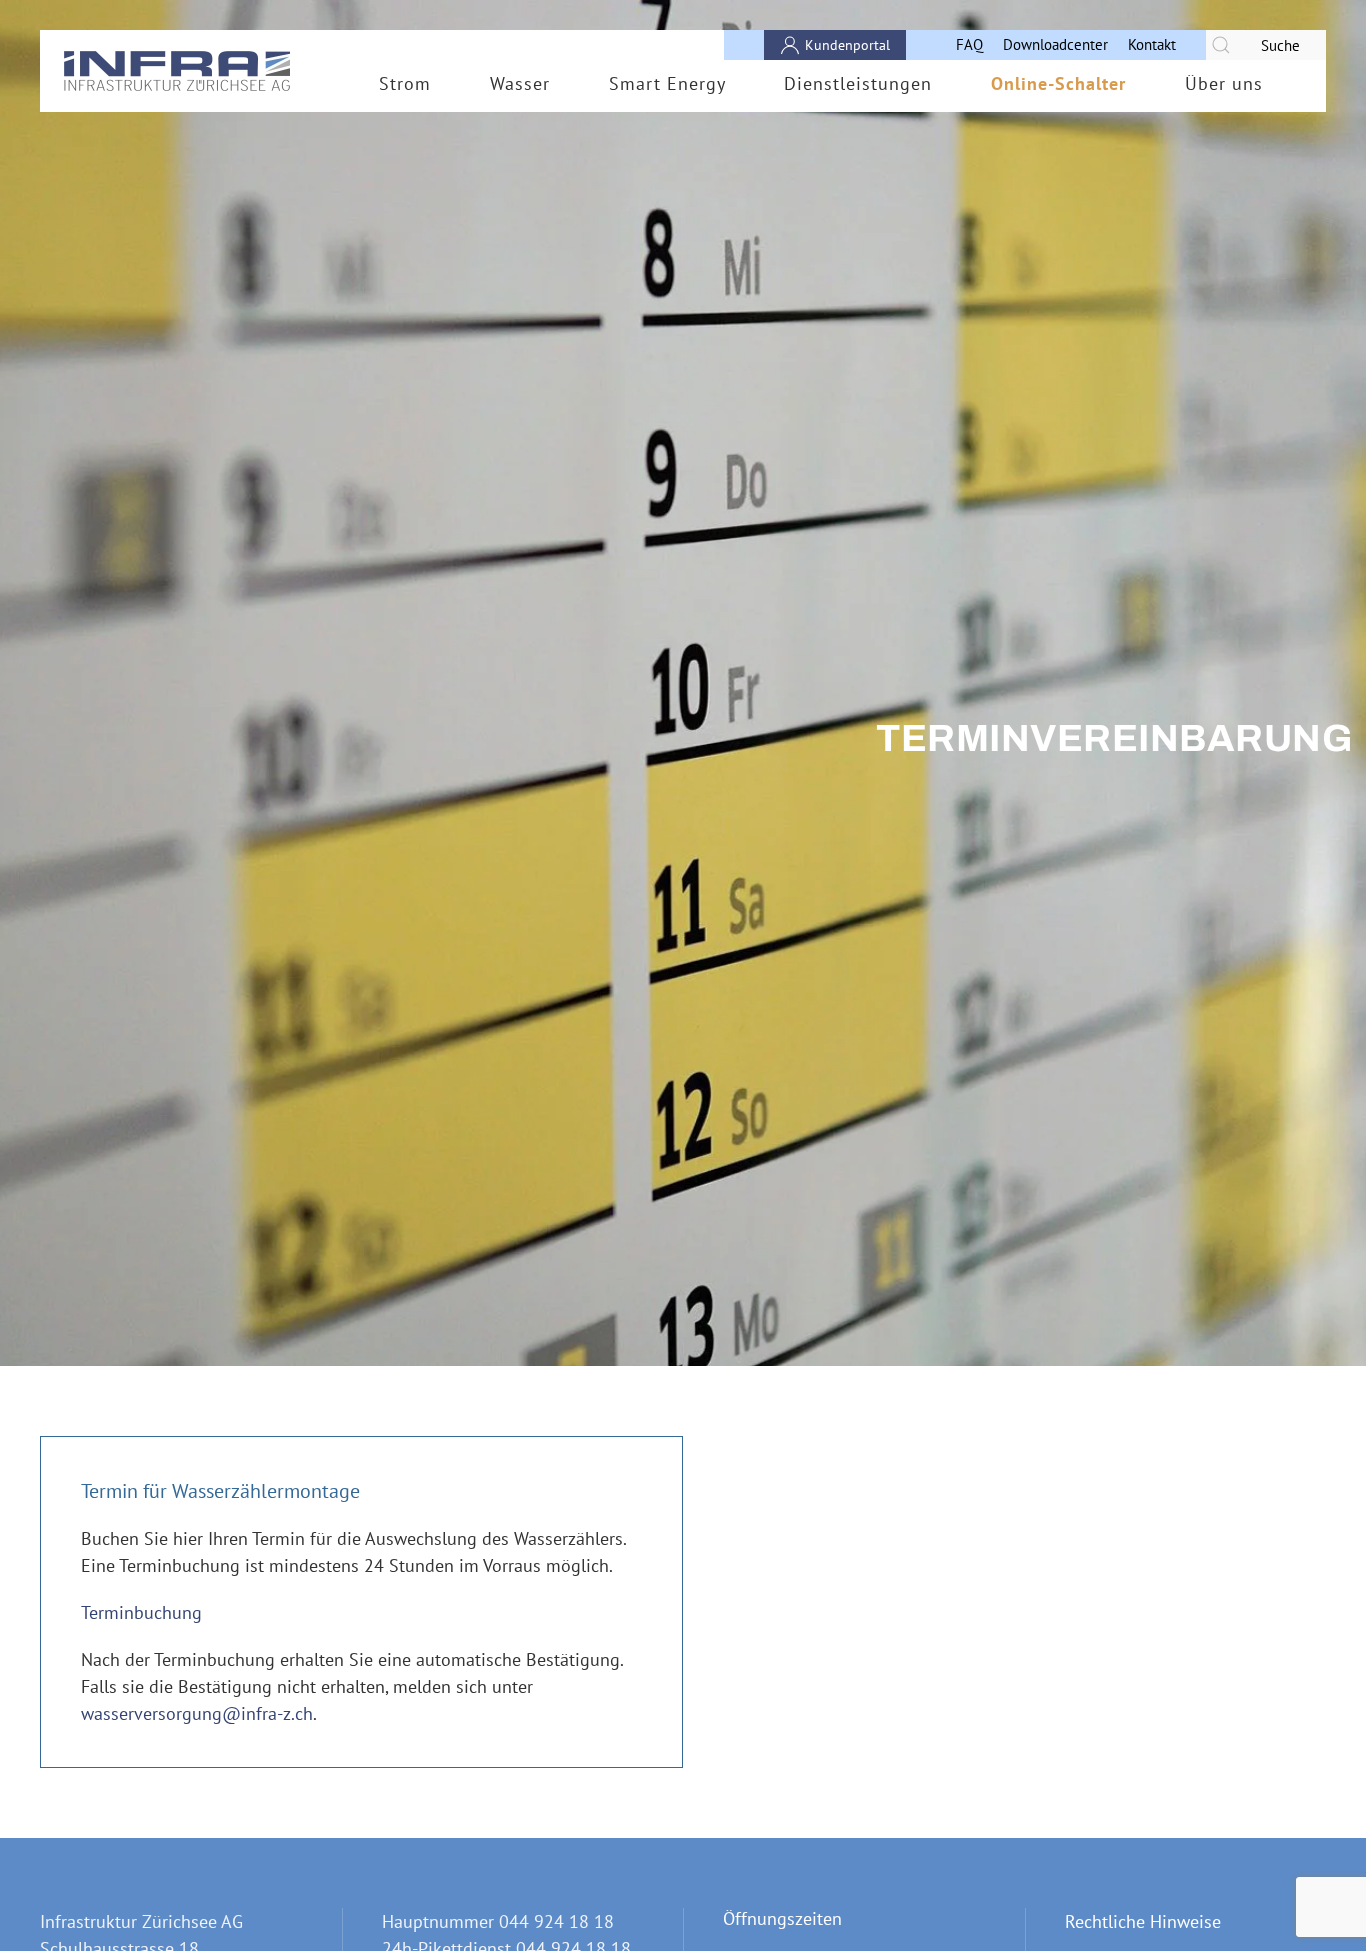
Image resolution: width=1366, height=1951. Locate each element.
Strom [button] (405, 83)
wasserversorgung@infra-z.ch (197, 1713)
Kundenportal (847, 45)
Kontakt (1152, 44)
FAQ (969, 44)
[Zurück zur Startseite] (177, 71)
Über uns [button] (1224, 83)
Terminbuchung (141, 1612)
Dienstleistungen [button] (858, 83)
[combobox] (1266, 45)
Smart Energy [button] (667, 83)
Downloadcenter (1055, 44)
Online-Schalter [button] (1058, 83)
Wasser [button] (520, 83)
